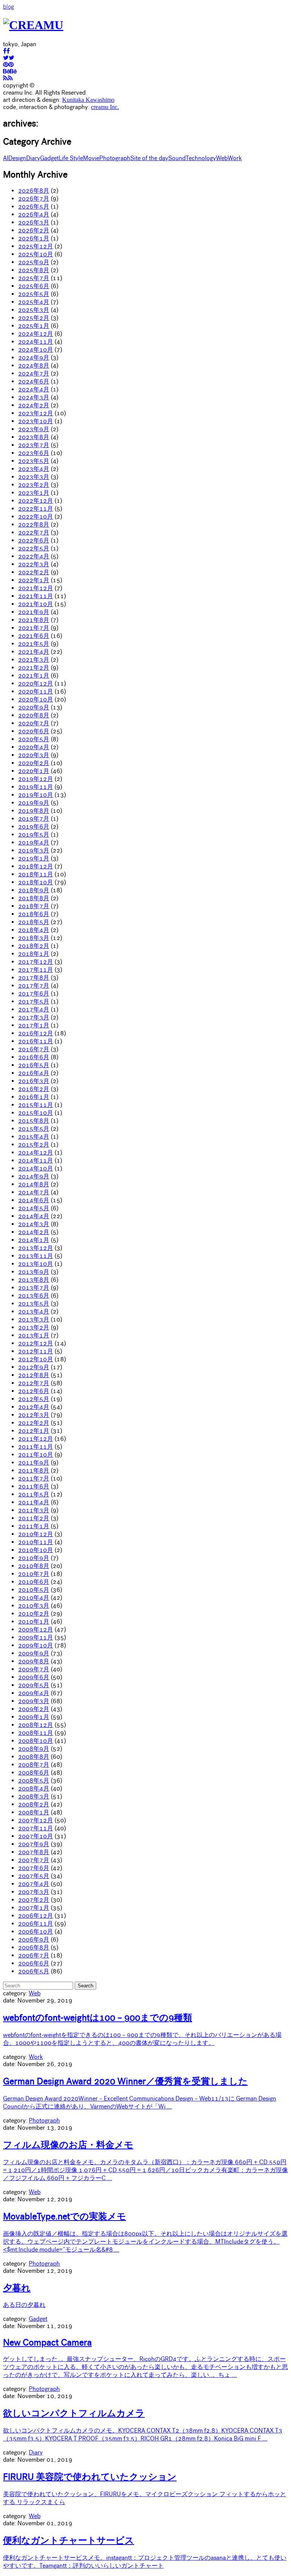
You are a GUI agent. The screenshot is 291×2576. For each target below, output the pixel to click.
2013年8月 (34, 1280)
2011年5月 (34, 1494)
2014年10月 (36, 1168)
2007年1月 (34, 1908)
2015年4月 (34, 1137)
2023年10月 (36, 421)
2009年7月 (34, 1669)
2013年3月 (34, 1319)
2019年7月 (34, 819)
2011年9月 (34, 1463)
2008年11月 (36, 1733)
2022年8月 (34, 524)
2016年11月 (36, 1041)
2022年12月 (36, 501)
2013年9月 (34, 1272)
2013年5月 (34, 1304)
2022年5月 (34, 548)
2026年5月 (34, 206)
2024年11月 (36, 342)
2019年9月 (34, 803)
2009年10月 (36, 1645)
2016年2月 (34, 1089)
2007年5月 (34, 1876)
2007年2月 (34, 1900)
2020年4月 (34, 747)
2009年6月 (34, 1677)
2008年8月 (34, 1757)
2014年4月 (34, 1216)
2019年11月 (36, 787)
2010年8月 (34, 1566)
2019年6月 (34, 827)
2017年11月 (36, 970)
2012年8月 (34, 1375)
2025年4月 (34, 302)
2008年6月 (34, 1773)
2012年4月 (34, 1407)
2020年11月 (36, 691)
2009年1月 (34, 1717)
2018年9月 (34, 890)
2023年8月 (34, 437)
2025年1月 (34, 326)
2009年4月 (34, 1693)
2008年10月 (36, 1741)
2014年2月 (34, 1232)
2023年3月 (34, 477)
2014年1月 (34, 1240)
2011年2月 (34, 1518)
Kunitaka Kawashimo (88, 100)
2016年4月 (34, 1073)
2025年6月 (34, 286)
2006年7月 (34, 1955)
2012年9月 (34, 1367)
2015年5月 (34, 1129)
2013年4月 (34, 1311)
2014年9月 (34, 1176)
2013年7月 (34, 1288)
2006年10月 (36, 1932)
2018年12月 (36, 866)
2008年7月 (34, 1765)
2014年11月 (36, 1160)
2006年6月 (34, 1963)
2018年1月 (34, 954)
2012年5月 (34, 1399)
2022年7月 (34, 532)
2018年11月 (36, 874)
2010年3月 (34, 1606)
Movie (91, 158)
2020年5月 (34, 739)
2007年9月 (34, 1844)
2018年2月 (34, 946)
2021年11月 (36, 596)
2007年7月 (34, 1860)
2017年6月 (34, 993)
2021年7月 (34, 628)
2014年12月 (36, 1152)
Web (222, 158)
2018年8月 (34, 898)
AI (6, 158)
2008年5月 (34, 1780)
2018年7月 (34, 906)
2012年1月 (34, 1431)
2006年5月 (34, 1971)
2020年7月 (34, 723)
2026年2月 (34, 230)
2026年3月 (34, 222)
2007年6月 (34, 1868)
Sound (177, 158)
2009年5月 (34, 1685)
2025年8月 (34, 270)
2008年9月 (34, 1749)
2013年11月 (36, 1256)
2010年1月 (34, 1621)
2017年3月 (34, 1017)
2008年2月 (34, 1804)
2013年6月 (34, 1296)
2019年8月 (34, 811)
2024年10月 (36, 350)
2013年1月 (34, 1335)
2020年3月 (34, 755)
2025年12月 (36, 246)
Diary (33, 158)
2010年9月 (34, 1558)
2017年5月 (34, 1001)
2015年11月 (36, 1105)
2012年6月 (34, 1391)
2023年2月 (34, 485)
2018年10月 (36, 882)
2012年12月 (36, 1343)
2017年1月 (34, 1025)
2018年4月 (34, 930)
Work (235, 158)
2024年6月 (34, 381)
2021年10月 (36, 604)
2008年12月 (36, 1725)
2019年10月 (36, 795)
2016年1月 (34, 1097)
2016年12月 (36, 1033)
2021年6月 (34, 636)
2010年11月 (36, 1542)
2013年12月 (36, 1248)
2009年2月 (34, 1709)
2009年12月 (36, 1629)
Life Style (71, 158)
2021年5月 (34, 644)
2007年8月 (34, 1852)
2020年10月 (36, 699)
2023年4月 (34, 469)
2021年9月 (34, 612)
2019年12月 (36, 779)
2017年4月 (34, 1009)
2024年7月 (34, 373)
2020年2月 (34, 763)
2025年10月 (36, 254)
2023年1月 (34, 493)
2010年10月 (36, 1550)
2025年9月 (34, 262)
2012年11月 (36, 1351)
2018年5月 (34, 922)
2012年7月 (34, 1383)
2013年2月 (34, 1327)
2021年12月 (36, 588)
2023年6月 (34, 453)
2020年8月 (34, 715)
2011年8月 (34, 1470)
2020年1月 (34, 771)
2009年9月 (34, 1653)
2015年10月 (36, 1113)
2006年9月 (34, 1939)
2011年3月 (34, 1510)
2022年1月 (34, 580)
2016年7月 (34, 1049)
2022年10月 (36, 517)
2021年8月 (34, 620)
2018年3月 (34, 938)
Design (17, 158)
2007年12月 (36, 1820)
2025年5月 (34, 294)
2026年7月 (34, 199)
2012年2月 (34, 1423)
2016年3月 (34, 1081)
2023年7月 (34, 445)
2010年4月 (34, 1598)
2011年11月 (36, 1447)
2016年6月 (34, 1057)
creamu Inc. (105, 107)
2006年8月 (34, 1947)
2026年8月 (34, 191)
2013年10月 (36, 1264)
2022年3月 (34, 564)
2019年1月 (34, 858)
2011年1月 (34, 1526)
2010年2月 (34, 1614)
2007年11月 (36, 1828)
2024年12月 (36, 334)
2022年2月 (34, 572)
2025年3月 (34, 310)
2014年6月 (34, 1200)
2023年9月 (34, 429)
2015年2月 (34, 1145)
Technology (201, 158)
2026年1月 (34, 238)
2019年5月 (34, 835)
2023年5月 (34, 461)
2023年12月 (36, 413)
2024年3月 (34, 397)
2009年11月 (36, 1637)
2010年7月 (34, 1574)
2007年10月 (36, 1836)
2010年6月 (34, 1582)
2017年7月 (34, 986)
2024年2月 (34, 405)
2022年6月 (34, 540)
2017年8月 (34, 978)
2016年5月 (34, 1065)
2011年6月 (34, 1486)
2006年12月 (36, 1916)
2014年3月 (34, 1224)
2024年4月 (34, 389)
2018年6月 (34, 914)
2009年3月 (34, 1701)
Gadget (49, 158)
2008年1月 (34, 1812)
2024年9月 (34, 358)
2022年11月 (36, 509)
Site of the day (149, 158)
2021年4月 (34, 652)
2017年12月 (36, 962)
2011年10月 (36, 1455)
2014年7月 (34, 1192)
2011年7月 (34, 1478)
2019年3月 (34, 850)
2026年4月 (34, 214)
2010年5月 (34, 1590)
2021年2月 (34, 668)
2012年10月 (36, 1359)
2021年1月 (34, 676)
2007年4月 (34, 1884)
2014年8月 (34, 1184)
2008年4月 (34, 1788)
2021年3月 (34, 660)
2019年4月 (34, 842)
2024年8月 (34, 365)
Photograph (115, 158)
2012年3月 (34, 1415)
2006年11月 (36, 1924)
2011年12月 (36, 1439)
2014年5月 (34, 1208)
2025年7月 (34, 278)
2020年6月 (34, 731)
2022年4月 (34, 556)
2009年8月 (34, 1661)
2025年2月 (34, 318)
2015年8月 (34, 1121)
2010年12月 (36, 1534)
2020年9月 (34, 707)
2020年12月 (36, 683)
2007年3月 (34, 1892)
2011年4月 (34, 1502)
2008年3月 (34, 1796)
